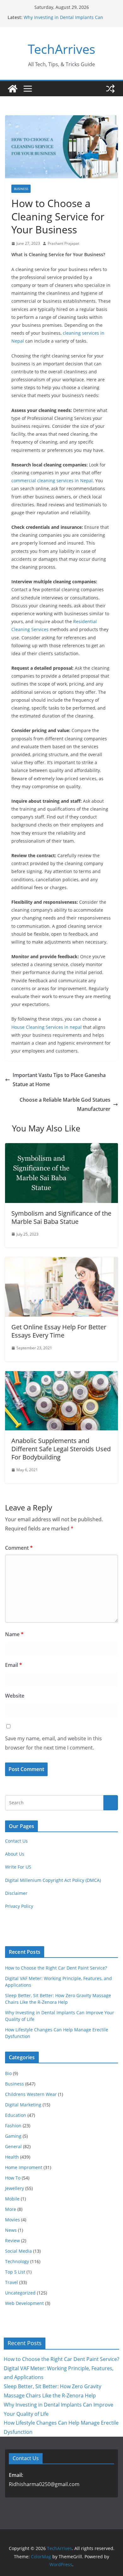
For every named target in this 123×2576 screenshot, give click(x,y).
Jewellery (15, 2188)
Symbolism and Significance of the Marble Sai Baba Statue (61, 1217)
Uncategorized (20, 2293)
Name (14, 1634)
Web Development (24, 2303)
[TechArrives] (13, 89)
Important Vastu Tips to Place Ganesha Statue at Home (59, 1080)
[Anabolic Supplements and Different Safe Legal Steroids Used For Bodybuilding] (61, 1376)
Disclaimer (16, 1893)
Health (12, 2157)
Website (15, 1696)
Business (21, 189)
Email (14, 1665)
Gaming (13, 2136)
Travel (12, 2282)
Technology (17, 2261)
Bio (8, 2073)
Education (16, 2115)
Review (12, 2241)
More (11, 2209)
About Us (15, 1854)
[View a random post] (110, 89)
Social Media (18, 2251)
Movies (12, 2220)
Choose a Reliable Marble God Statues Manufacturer (65, 1104)
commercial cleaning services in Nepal (52, 481)
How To (13, 2178)
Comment (19, 1548)
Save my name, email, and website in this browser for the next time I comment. (53, 1743)
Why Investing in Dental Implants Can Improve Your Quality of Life (63, 20)
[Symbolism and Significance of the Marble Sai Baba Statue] (61, 1148)
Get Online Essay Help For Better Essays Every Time (59, 1331)
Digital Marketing (23, 2105)
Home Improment (24, 2167)
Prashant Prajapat (63, 243)
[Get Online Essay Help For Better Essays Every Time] (61, 1262)
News (11, 2230)
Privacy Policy (19, 1906)
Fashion (13, 2126)
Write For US (18, 1867)
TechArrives (61, 49)
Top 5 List (15, 2272)
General (13, 2146)
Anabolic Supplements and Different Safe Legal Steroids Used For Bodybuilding (61, 1449)
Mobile (12, 2199)
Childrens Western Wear (31, 2094)
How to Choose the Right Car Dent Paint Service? (56, 1968)
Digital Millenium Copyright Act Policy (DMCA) (53, 1880)
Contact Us (16, 1841)
